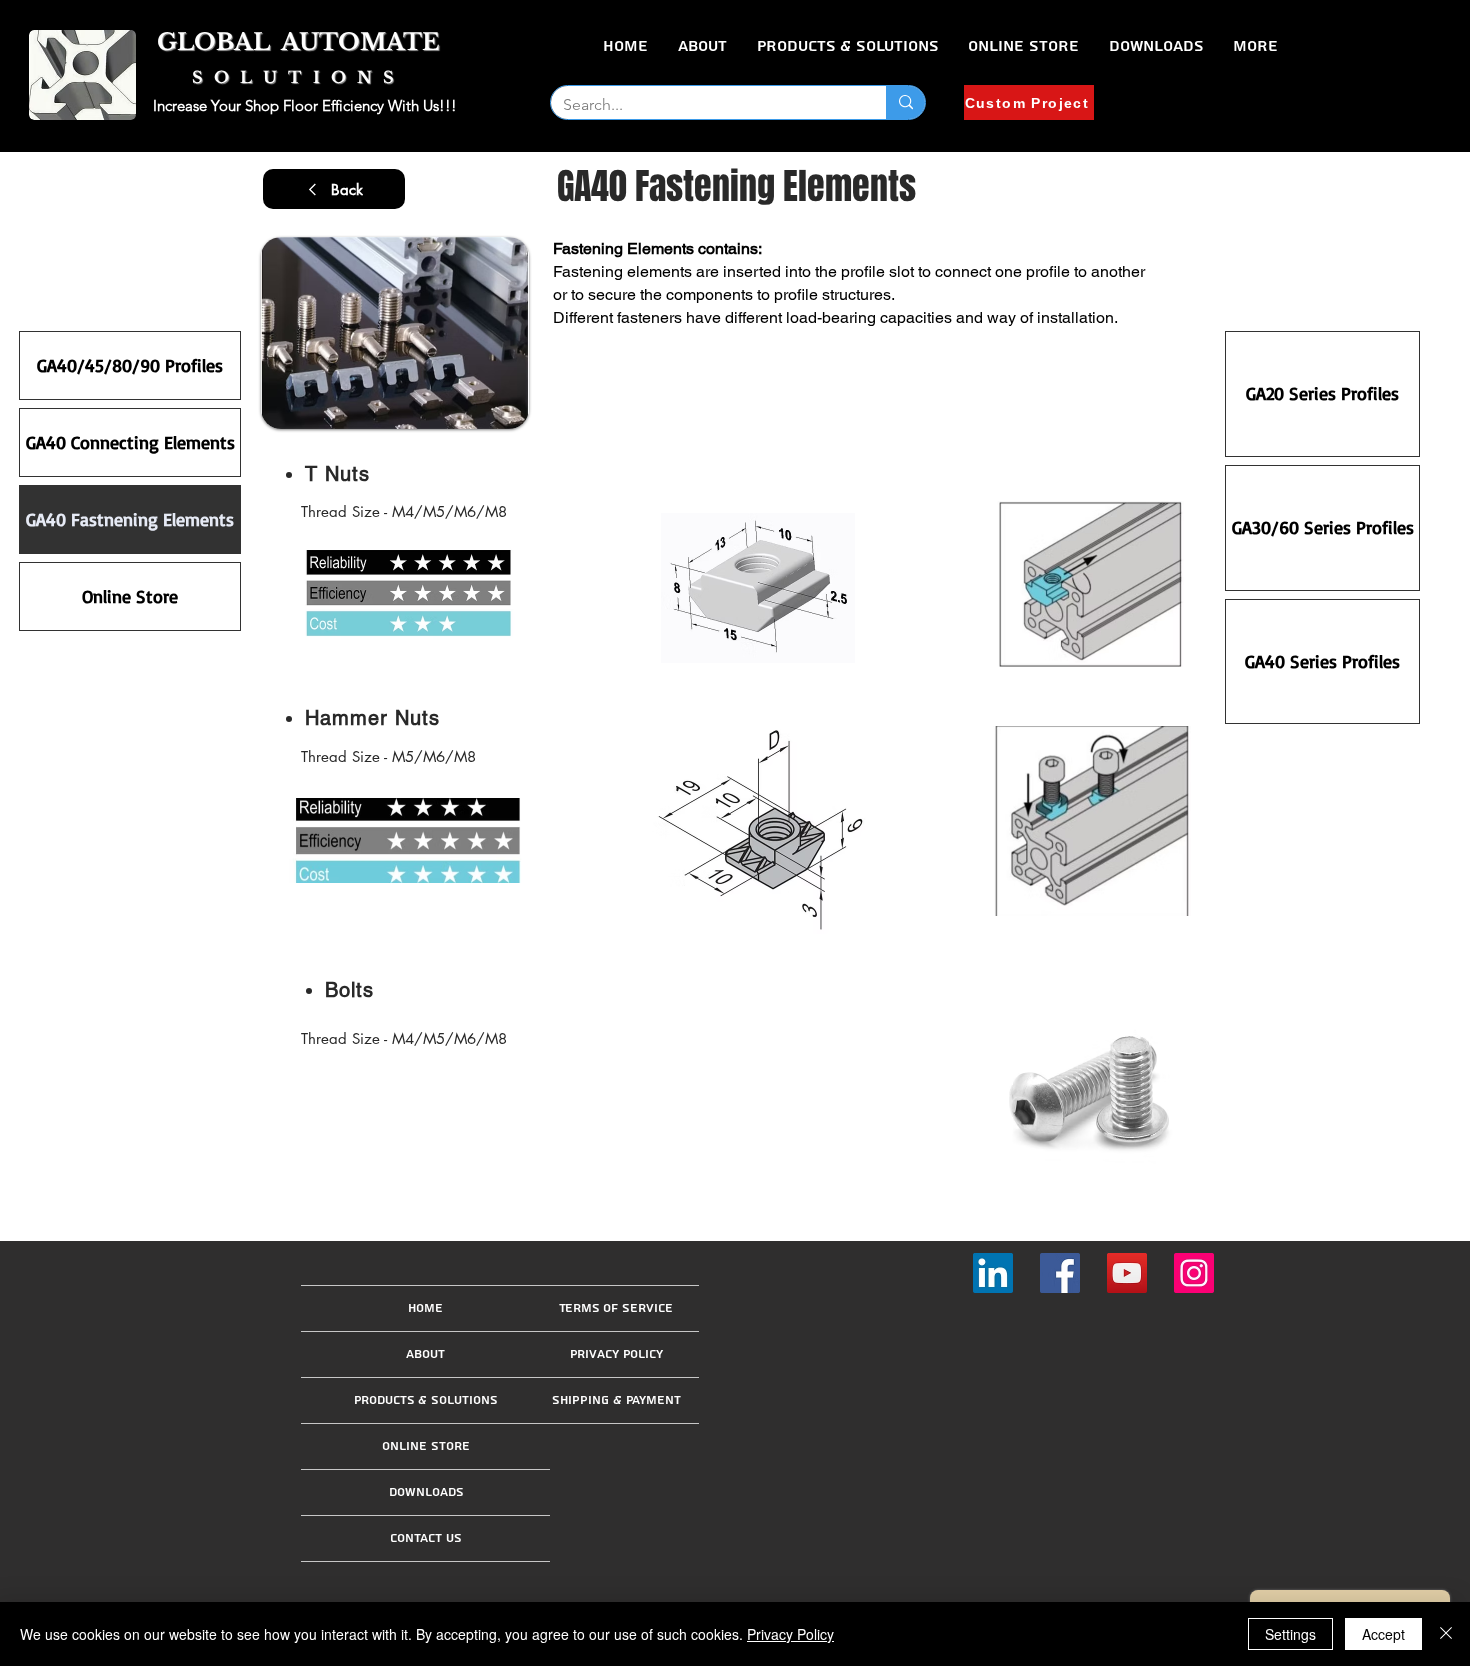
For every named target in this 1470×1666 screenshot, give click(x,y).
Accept (1383, 1634)
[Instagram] (1194, 1273)
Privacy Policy (616, 1354)
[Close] (1446, 1634)
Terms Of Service (616, 1308)
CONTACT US (426, 1538)
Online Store (130, 596)
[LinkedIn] (993, 1273)
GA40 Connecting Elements (130, 442)
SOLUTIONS (299, 77)
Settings (1290, 1634)
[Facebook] (1060, 1273)
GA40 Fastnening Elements (130, 519)
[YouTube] (1127, 1273)
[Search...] (905, 102)
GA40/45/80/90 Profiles (130, 365)
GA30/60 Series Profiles (1323, 527)
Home (425, 1308)
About (425, 1354)
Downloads (426, 1492)
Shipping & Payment (616, 1400)
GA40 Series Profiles (1322, 661)
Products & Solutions (425, 1400)
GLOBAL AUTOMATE (298, 42)
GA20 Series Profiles (1322, 393)
